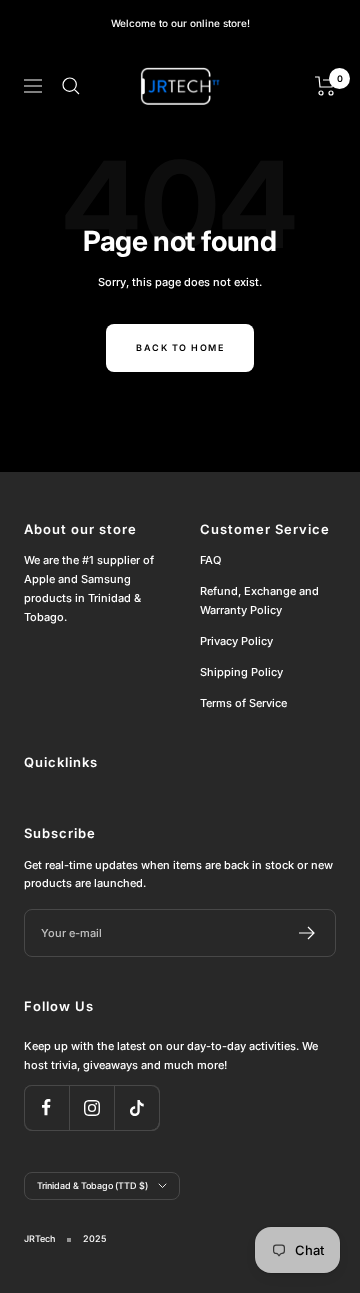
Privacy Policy (236, 641)
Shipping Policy (241, 672)
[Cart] (325, 86)
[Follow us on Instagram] (91, 1107)
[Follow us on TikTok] (136, 1107)
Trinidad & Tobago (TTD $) (92, 1185)
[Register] (307, 933)
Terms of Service (243, 703)
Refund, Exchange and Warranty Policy (259, 600)
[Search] (71, 86)
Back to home (180, 347)
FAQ (210, 560)
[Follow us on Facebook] (46, 1107)
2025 (94, 1238)
